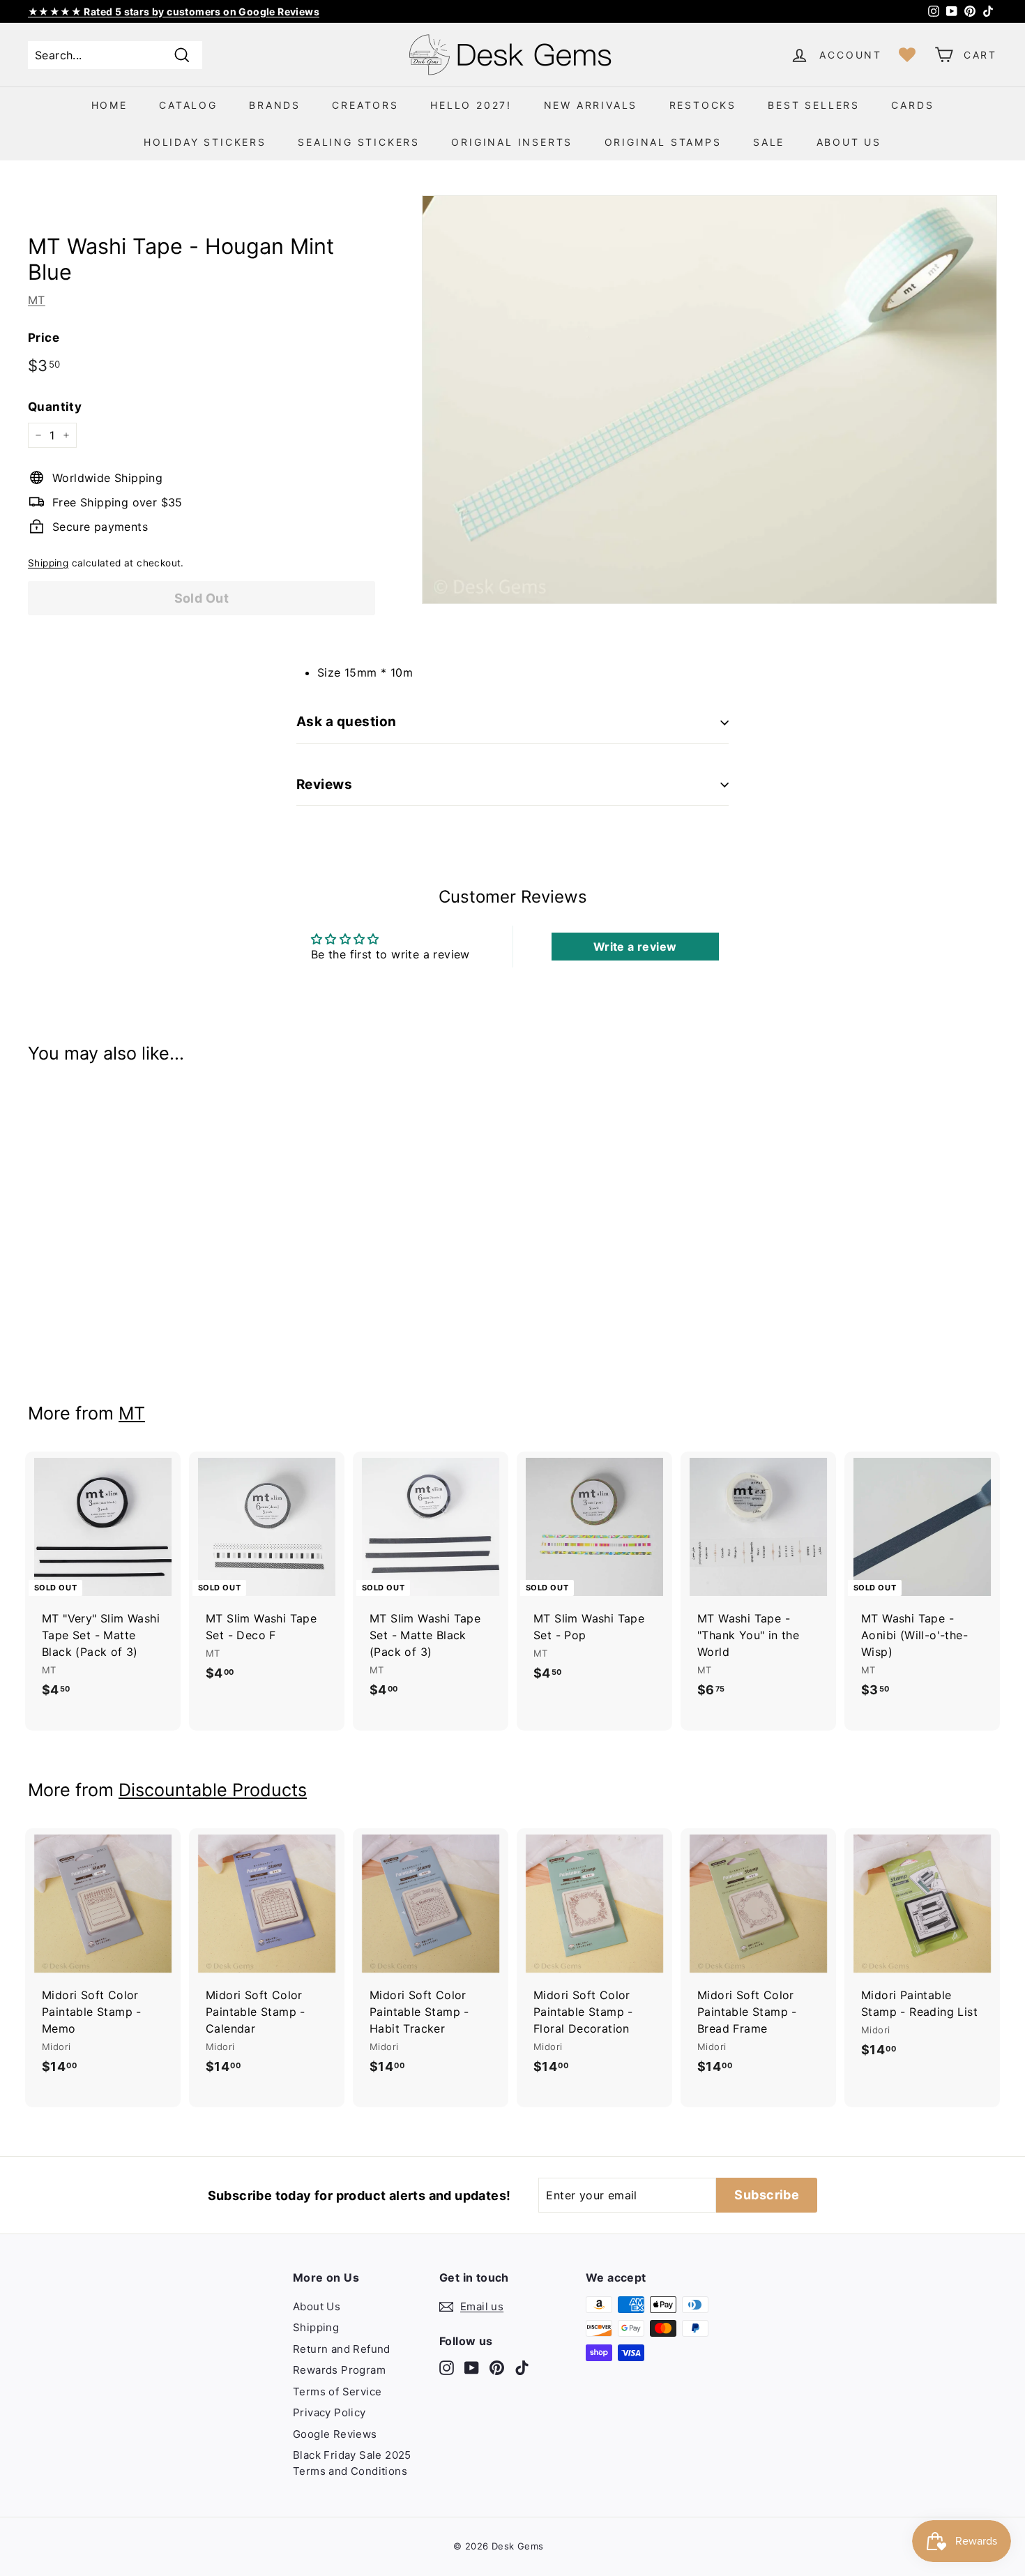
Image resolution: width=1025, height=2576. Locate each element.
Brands (275, 105)
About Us (849, 142)
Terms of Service (337, 2392)
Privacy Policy (329, 2412)
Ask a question (347, 722)
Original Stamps (663, 142)
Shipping (48, 563)
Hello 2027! (471, 105)
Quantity (55, 407)
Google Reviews (335, 2434)
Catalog (188, 105)
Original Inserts (512, 142)
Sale (769, 142)
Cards (912, 105)
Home (109, 105)
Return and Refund (342, 2349)
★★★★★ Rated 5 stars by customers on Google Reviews (174, 12)
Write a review (635, 947)
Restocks (703, 105)
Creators (365, 105)
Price (44, 338)
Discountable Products (213, 1790)
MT (37, 300)
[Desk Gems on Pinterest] (497, 2368)
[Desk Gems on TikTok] (522, 2368)
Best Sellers (814, 105)
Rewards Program (339, 2370)
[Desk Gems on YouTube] (472, 2368)
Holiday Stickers (205, 142)
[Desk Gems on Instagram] (447, 2368)
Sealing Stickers (359, 142)
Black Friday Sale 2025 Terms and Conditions (352, 2463)
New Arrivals (591, 105)
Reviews (324, 784)
